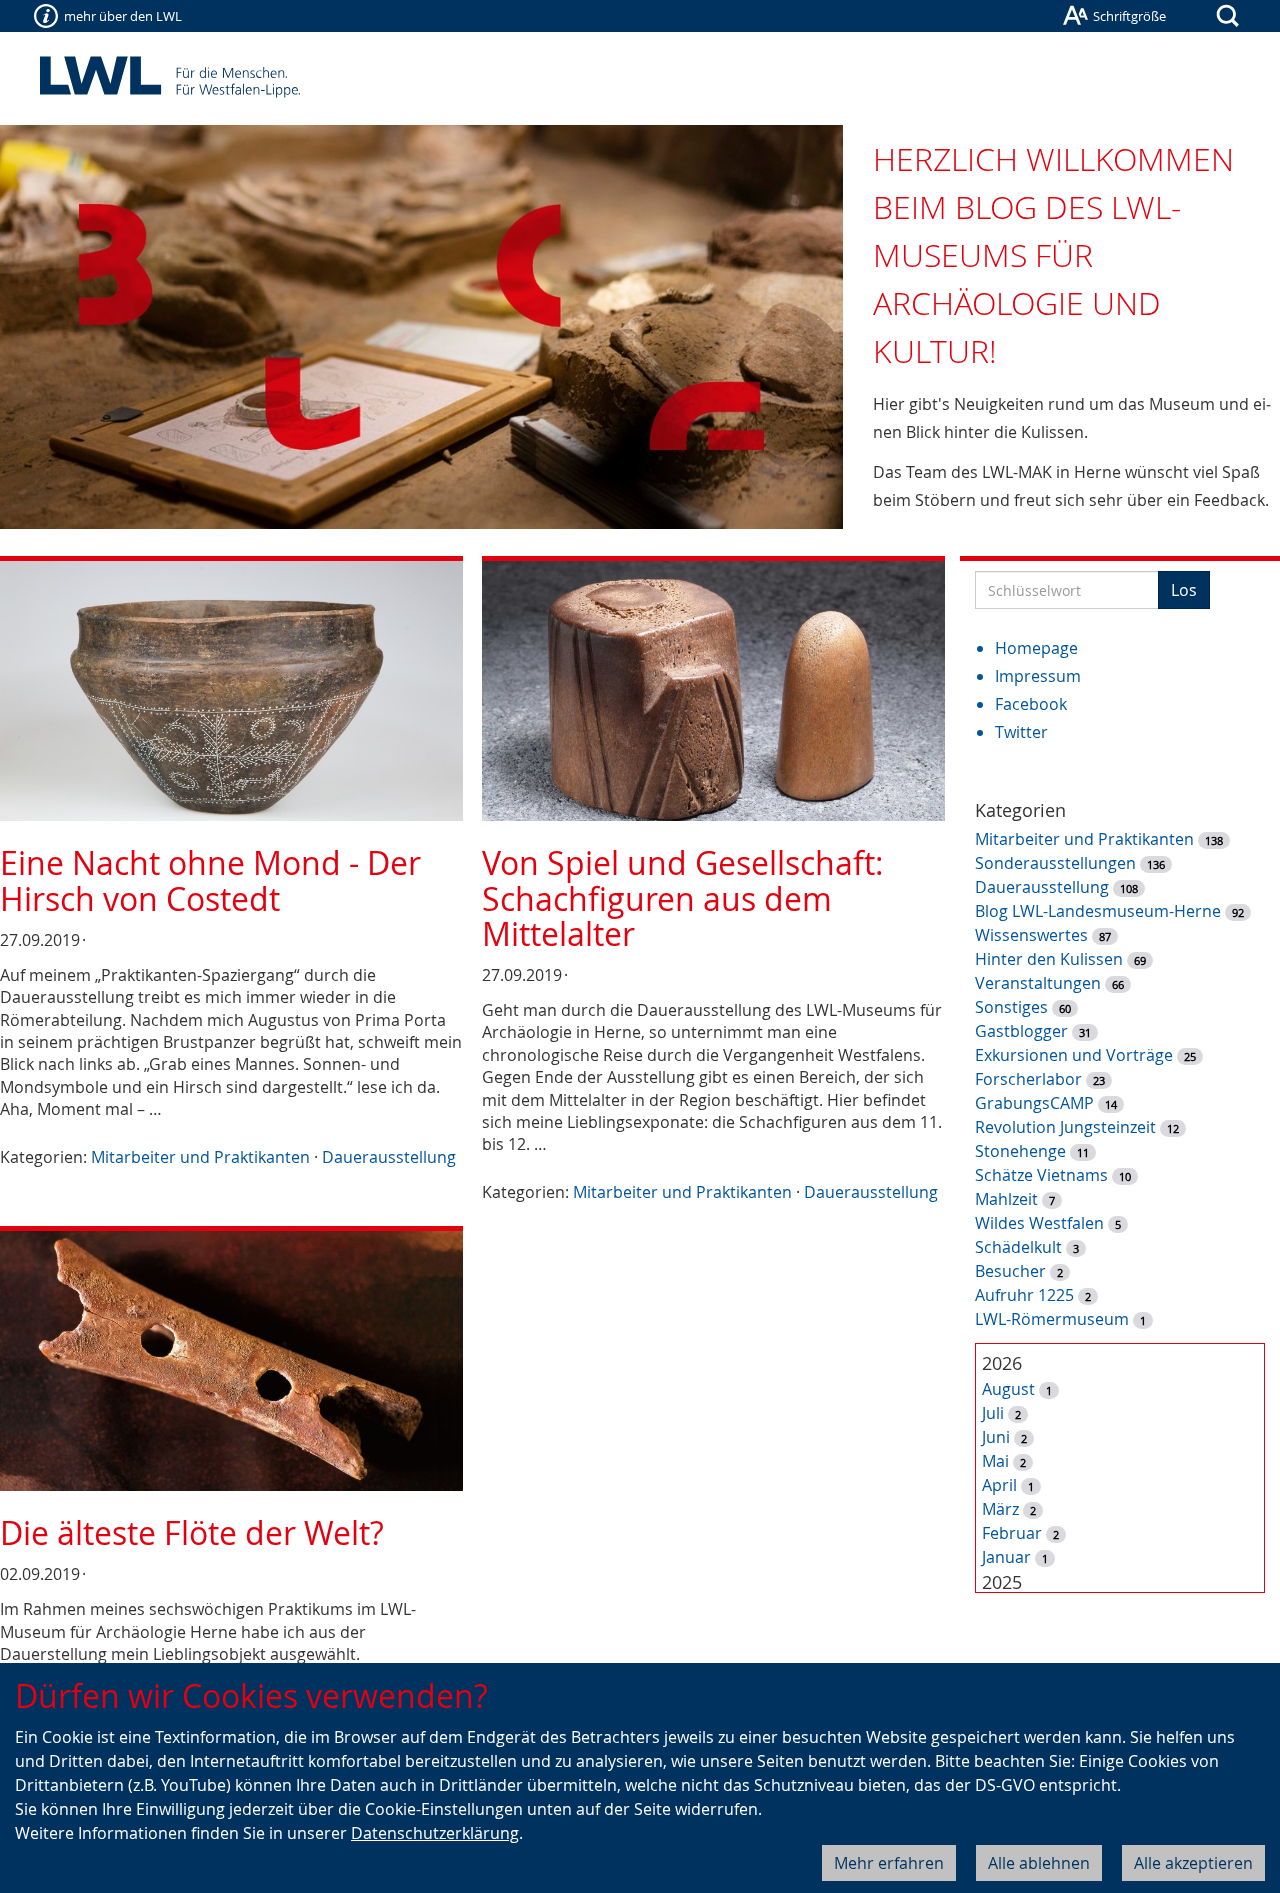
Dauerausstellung (389, 1157)
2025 (1002, 1582)
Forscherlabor (1028, 1079)
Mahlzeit (1006, 1199)
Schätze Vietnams (1041, 1175)
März (1000, 1509)
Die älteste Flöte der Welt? (192, 1532)
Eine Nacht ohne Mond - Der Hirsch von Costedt (210, 880)
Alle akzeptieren (1193, 1863)
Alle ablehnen (1039, 1863)
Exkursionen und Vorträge (1074, 1055)
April (999, 1485)
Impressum (1038, 676)
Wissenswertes (1031, 935)
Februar (1012, 1533)
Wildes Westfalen (1039, 1223)
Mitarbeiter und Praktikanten (200, 1157)
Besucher (1010, 1271)
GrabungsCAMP (1034, 1103)
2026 (1002, 1363)
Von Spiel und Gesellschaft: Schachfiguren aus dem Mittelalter (683, 897)
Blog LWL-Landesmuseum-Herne (1098, 911)
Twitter (1021, 732)
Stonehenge (1020, 1151)
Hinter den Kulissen (1049, 959)
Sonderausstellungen (1055, 863)
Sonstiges (1011, 1007)
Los (1184, 590)
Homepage (1036, 648)
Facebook (1031, 704)
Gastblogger (1021, 1031)
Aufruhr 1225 (1024, 1295)
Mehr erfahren (889, 1863)
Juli (993, 1413)
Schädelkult (1018, 1247)
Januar (1006, 1557)
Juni (996, 1437)
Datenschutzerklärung (435, 1833)
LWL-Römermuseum (1052, 1319)
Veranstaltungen (1038, 983)
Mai (995, 1461)
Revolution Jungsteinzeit (1065, 1127)
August (1008, 1389)
